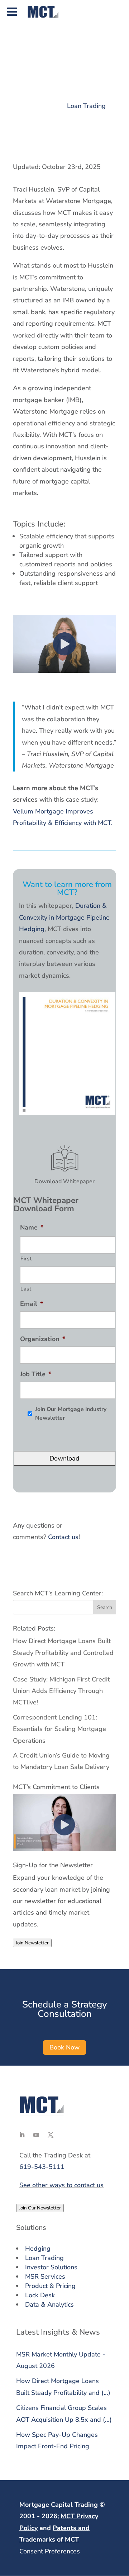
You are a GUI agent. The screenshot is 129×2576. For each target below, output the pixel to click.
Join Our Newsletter (40, 2208)
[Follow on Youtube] (36, 2135)
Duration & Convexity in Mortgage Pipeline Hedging (64, 917)
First (26, 1259)
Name (32, 1228)
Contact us (63, 1537)
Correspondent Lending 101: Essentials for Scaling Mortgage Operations (59, 1729)
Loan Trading (86, 106)
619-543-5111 (42, 2167)
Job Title (36, 1374)
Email (32, 1304)
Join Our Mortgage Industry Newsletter (71, 1414)
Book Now (64, 2047)
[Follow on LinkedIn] (22, 2135)
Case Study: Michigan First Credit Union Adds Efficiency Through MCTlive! (61, 1691)
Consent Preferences (50, 2551)
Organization (43, 1339)
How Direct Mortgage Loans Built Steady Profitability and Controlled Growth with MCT (63, 1653)
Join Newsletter (32, 1943)
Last (26, 1289)
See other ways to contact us (61, 2185)
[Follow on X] (51, 2135)
